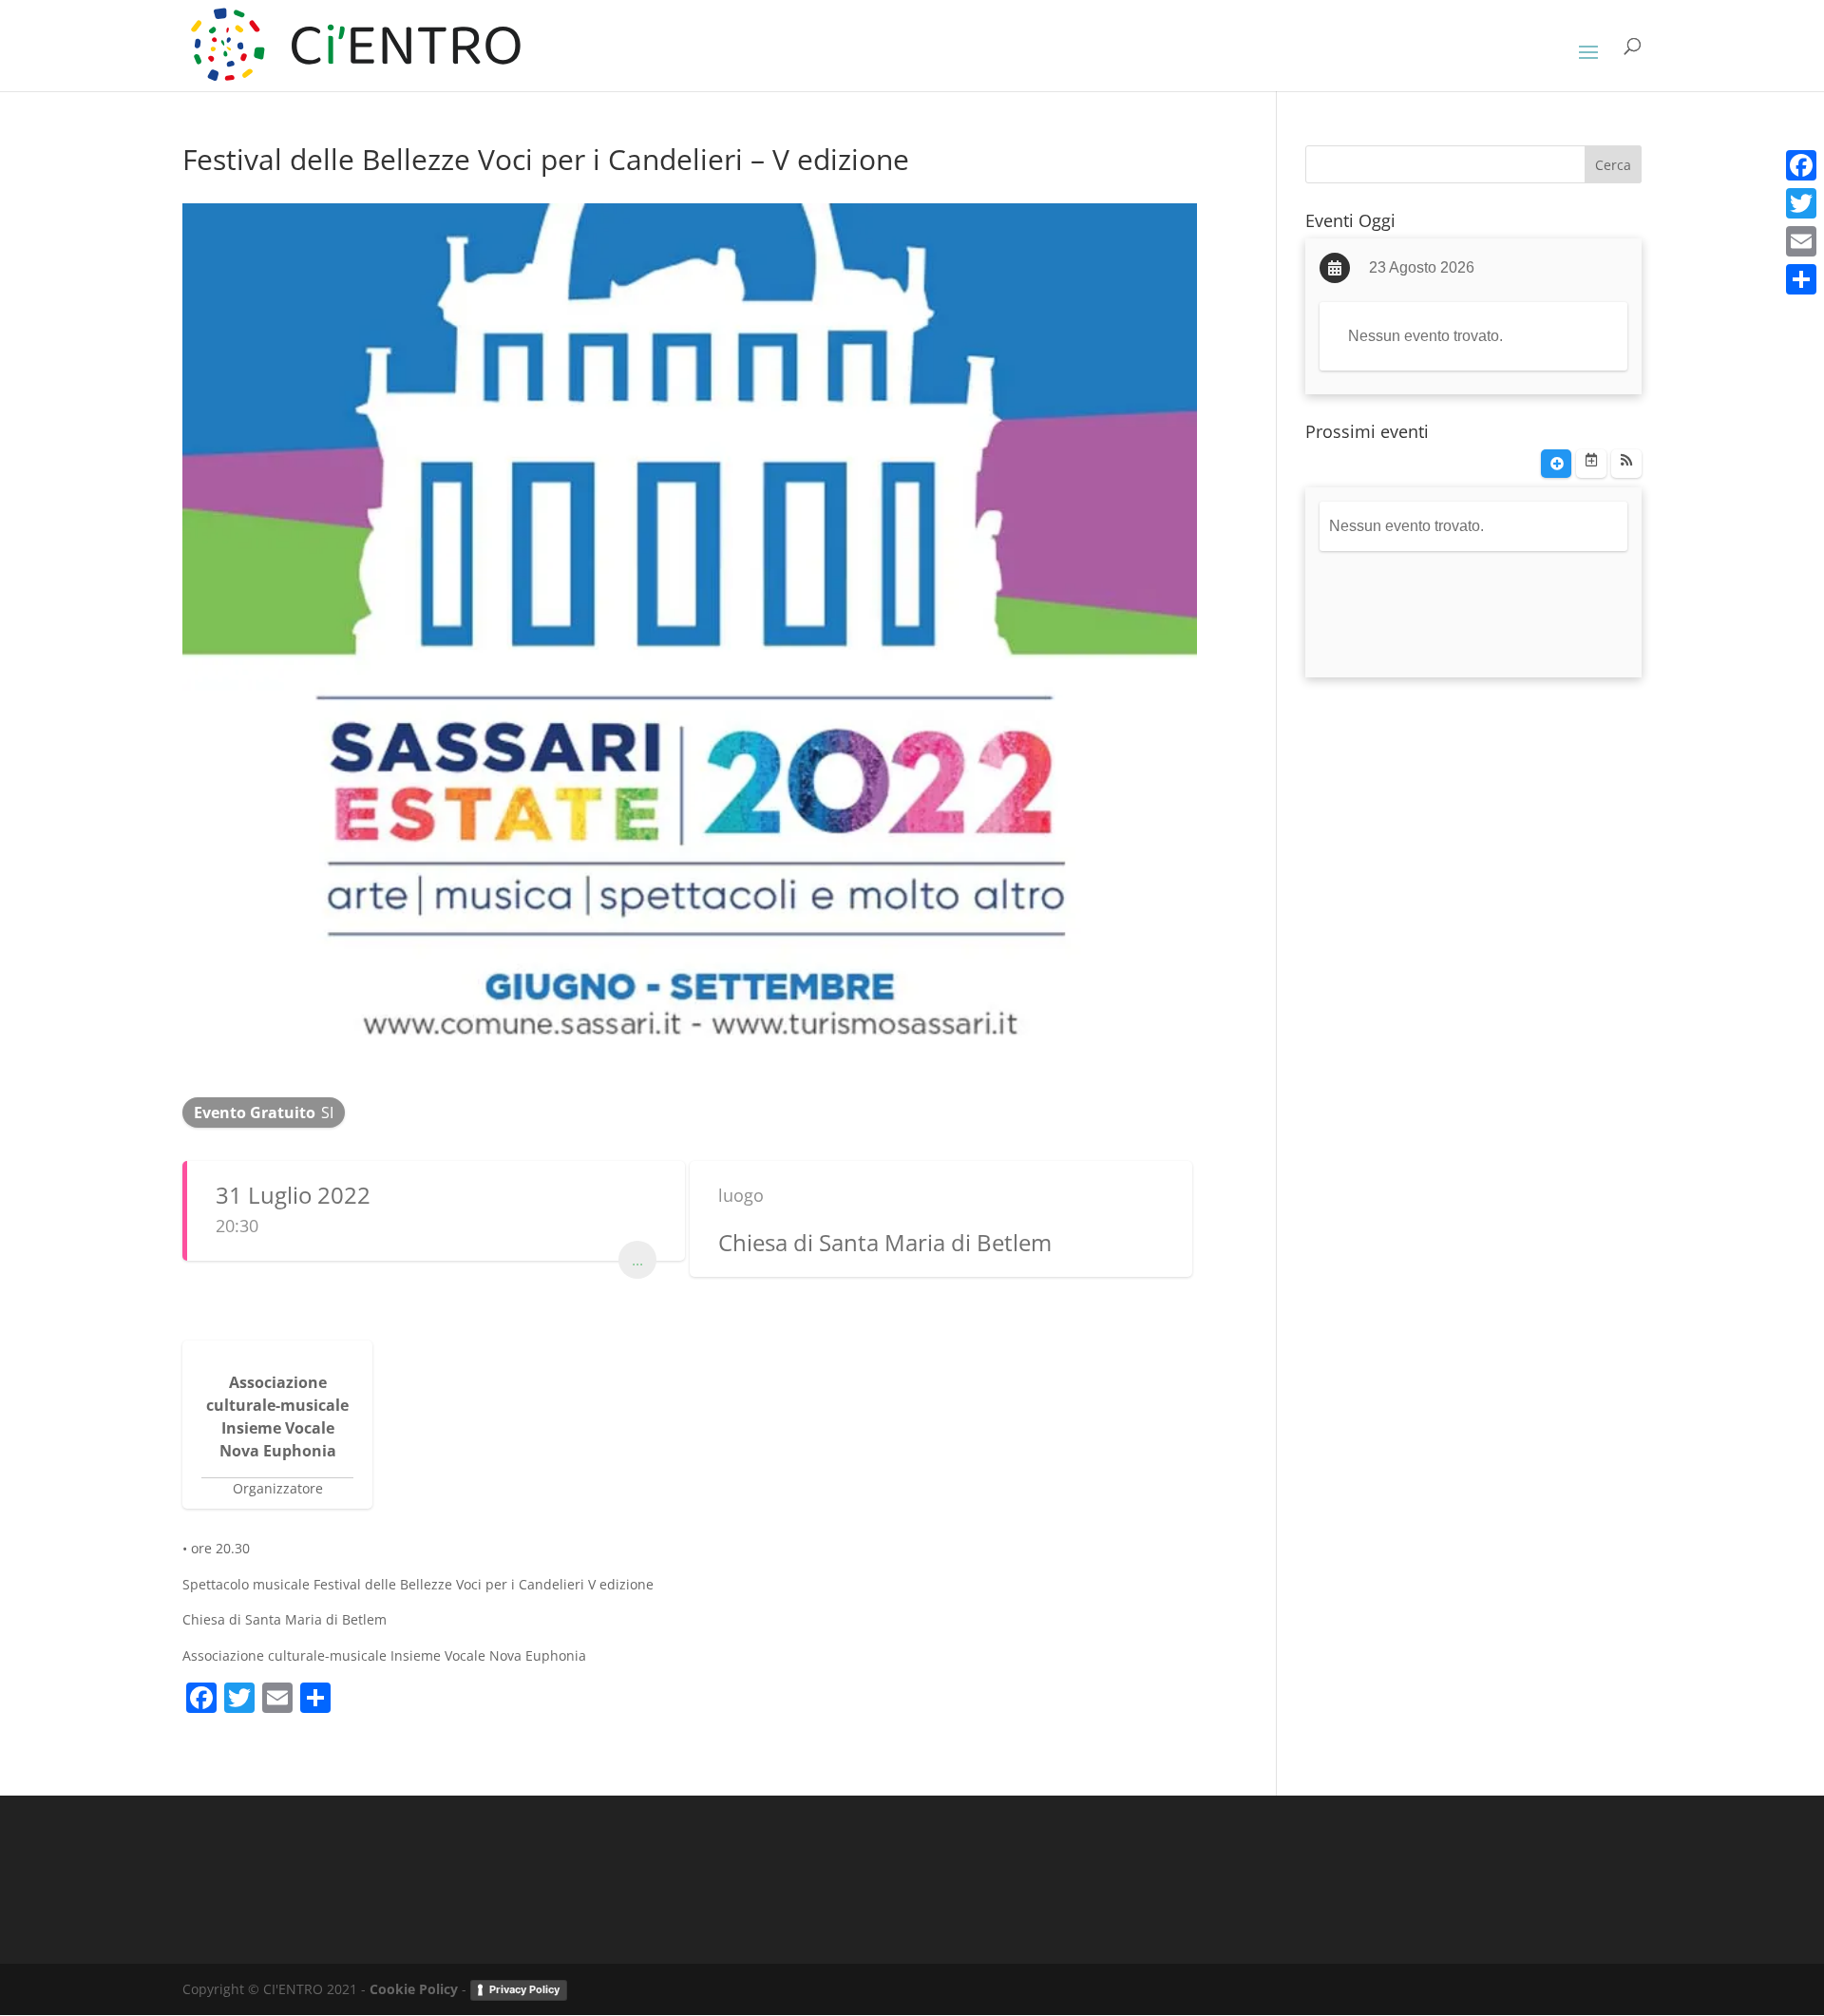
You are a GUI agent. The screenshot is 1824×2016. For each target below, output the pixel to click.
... (637, 1260)
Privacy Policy (524, 1989)
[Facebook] (1801, 165)
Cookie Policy (414, 1989)
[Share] (1801, 279)
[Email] (1801, 241)
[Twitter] (1801, 203)
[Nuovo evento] (1556, 464)
